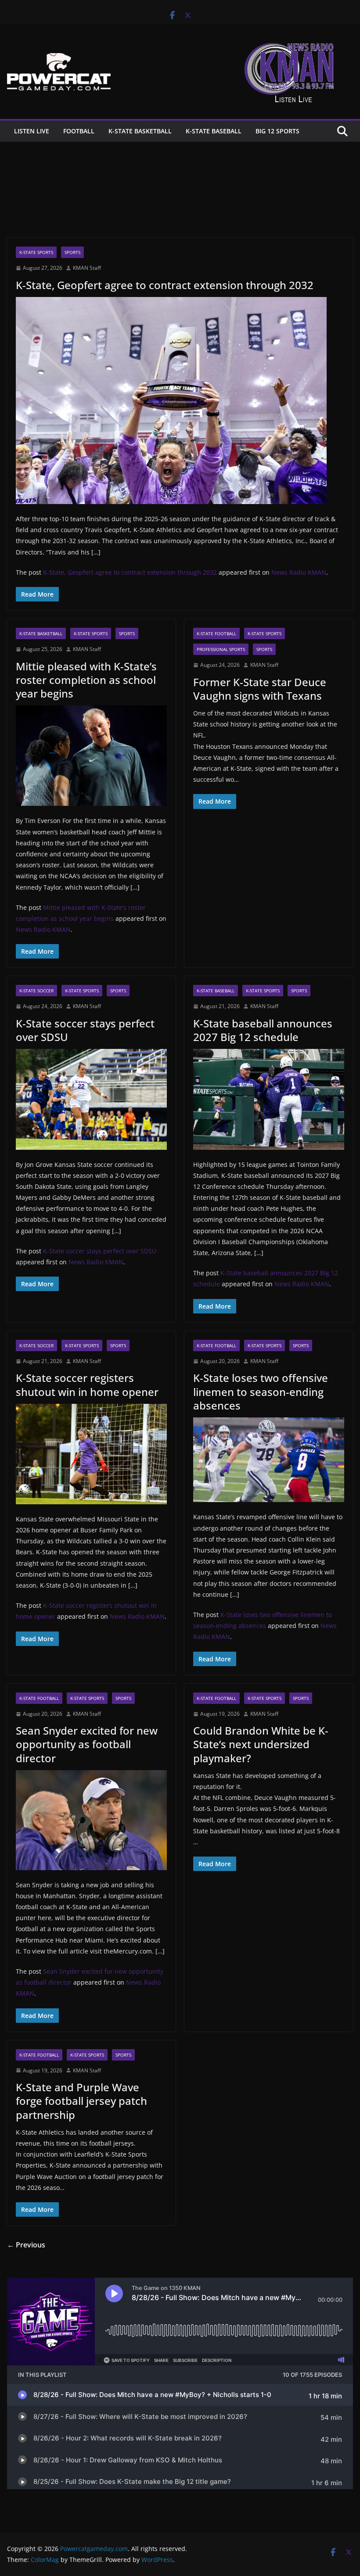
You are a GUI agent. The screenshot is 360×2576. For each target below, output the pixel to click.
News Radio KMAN (299, 572)
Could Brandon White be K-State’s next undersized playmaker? (261, 1744)
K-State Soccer (36, 991)
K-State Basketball (140, 131)
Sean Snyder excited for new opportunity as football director (87, 1744)
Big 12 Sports (277, 131)
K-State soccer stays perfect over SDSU (85, 1030)
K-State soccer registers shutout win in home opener (87, 1385)
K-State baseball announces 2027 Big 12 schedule (263, 1030)
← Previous (26, 2245)
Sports (72, 252)
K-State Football (216, 633)
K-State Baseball (214, 131)
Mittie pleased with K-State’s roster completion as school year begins (86, 680)
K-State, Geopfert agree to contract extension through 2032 (165, 285)
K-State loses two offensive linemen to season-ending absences (261, 1391)
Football (79, 131)
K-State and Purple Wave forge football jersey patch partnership (81, 2101)
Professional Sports (221, 649)
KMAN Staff (87, 268)
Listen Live (32, 131)
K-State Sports (36, 252)
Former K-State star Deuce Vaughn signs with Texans (260, 689)
